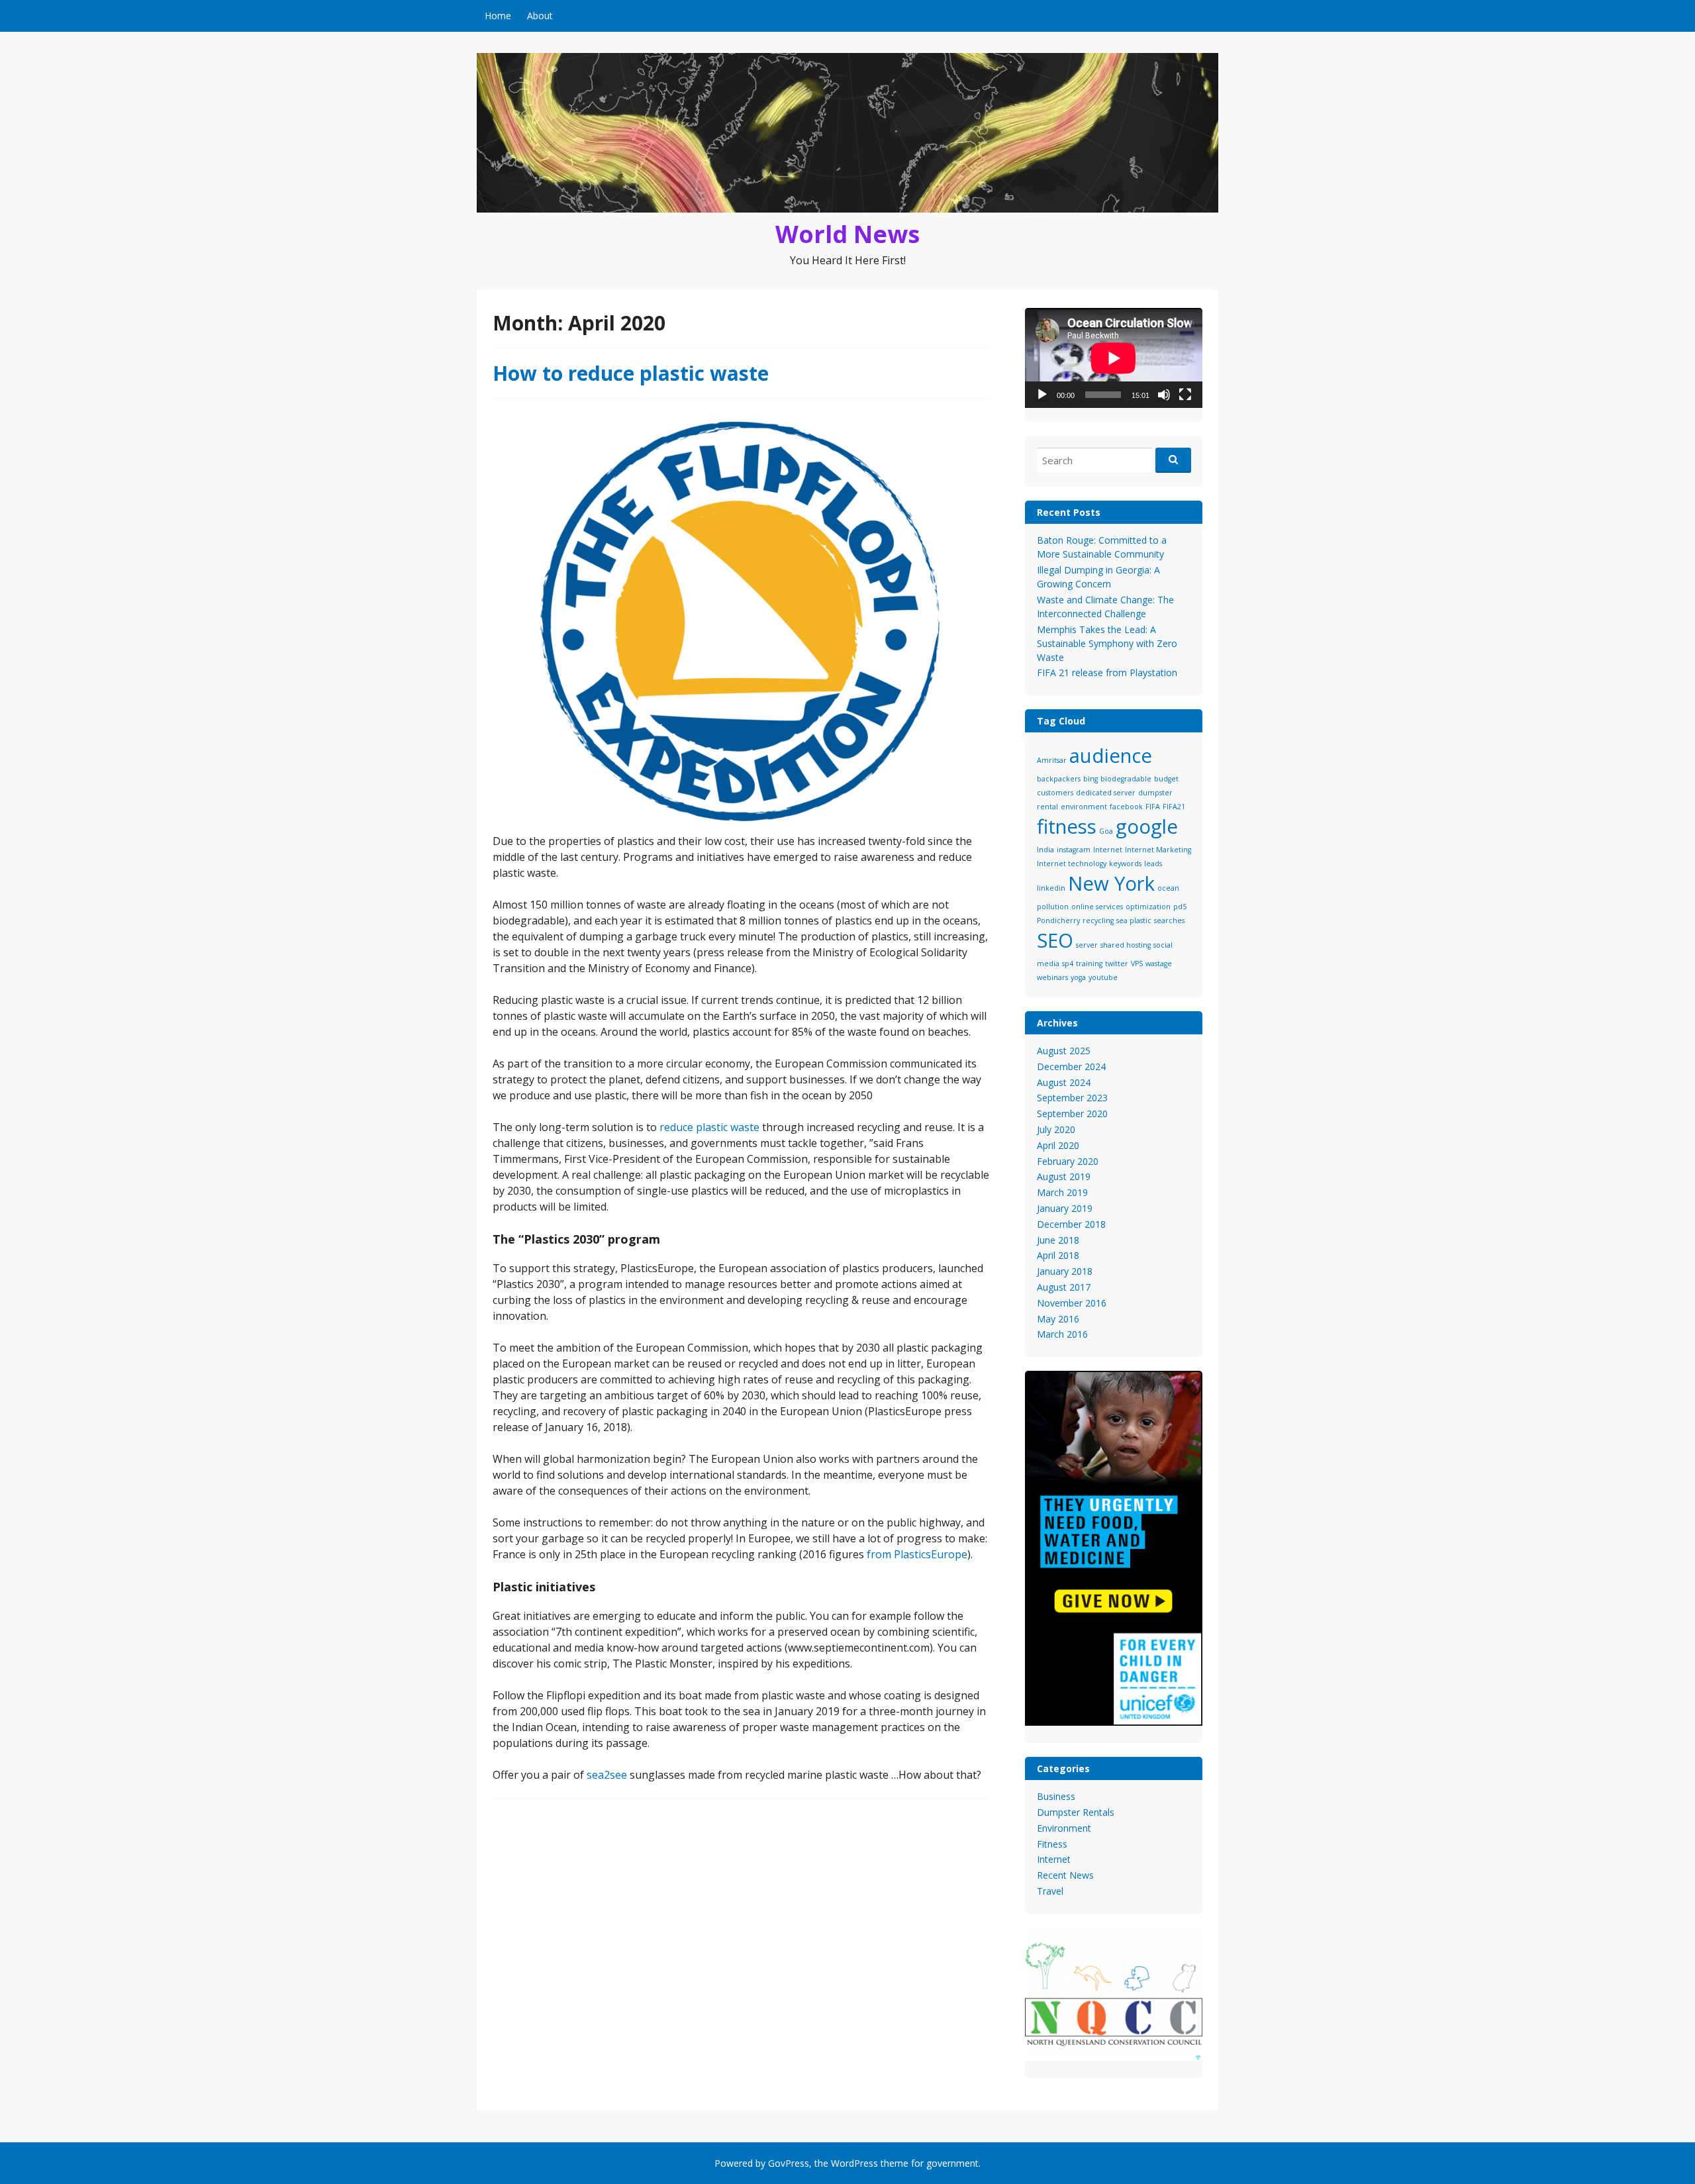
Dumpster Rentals (1076, 1812)
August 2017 (1064, 1287)
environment (1084, 807)
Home (498, 16)
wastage (1159, 964)
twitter (1117, 964)
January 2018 (1065, 1271)
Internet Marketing (1158, 850)
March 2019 (1062, 1192)
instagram (1074, 850)
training (1089, 964)
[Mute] (1164, 395)
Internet (1108, 850)
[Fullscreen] (1185, 395)
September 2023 (1072, 1098)
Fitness (1052, 1844)
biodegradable (1126, 779)
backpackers (1059, 779)
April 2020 (1058, 1145)
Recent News (1065, 1875)
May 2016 (1058, 1319)
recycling (1098, 920)
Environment (1064, 1828)
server (1087, 945)
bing (1090, 779)
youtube (1103, 977)
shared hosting (1126, 945)
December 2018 (1071, 1224)
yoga (1078, 977)
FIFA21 (1174, 807)
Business (1056, 1796)
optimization (1148, 907)
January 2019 (1065, 1208)
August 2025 (1064, 1051)
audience (1111, 756)
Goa (1106, 831)
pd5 (1180, 907)
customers (1055, 793)
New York (1111, 883)
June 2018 (1058, 1240)
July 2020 (1056, 1129)
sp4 (1068, 964)
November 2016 (1072, 1303)
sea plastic (1134, 920)
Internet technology (1072, 864)
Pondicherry (1058, 920)
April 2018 (1058, 1255)
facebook (1126, 807)
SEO (1055, 940)
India (1045, 850)
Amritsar (1052, 760)
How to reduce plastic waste (631, 373)
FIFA (1153, 807)
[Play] (1042, 395)
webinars (1052, 977)
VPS (1137, 964)
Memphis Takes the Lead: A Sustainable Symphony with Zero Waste (1107, 643)
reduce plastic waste (709, 1127)
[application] (1114, 358)
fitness (1067, 826)
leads (1153, 864)
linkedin (1051, 888)
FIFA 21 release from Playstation (1107, 672)
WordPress (854, 2163)
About (540, 16)
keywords (1125, 864)
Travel (1050, 1891)
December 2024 (1071, 1067)
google (1147, 826)
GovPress (789, 2163)
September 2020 (1072, 1114)
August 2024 (1064, 1082)
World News (847, 234)
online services (1097, 907)
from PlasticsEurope (917, 1554)
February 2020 (1068, 1161)
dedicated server (1106, 793)
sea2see (607, 1775)
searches (1169, 920)
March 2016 (1062, 1334)
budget (1166, 779)
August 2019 (1064, 1176)
